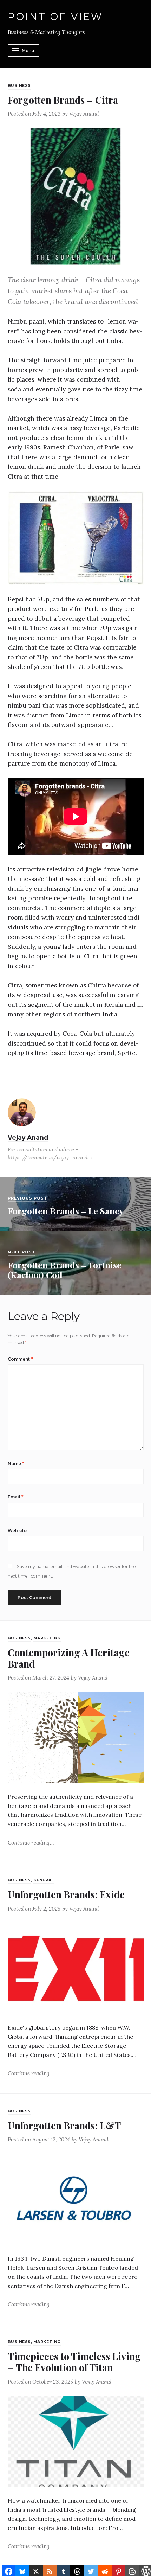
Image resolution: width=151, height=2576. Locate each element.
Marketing (47, 1638)
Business (19, 86)
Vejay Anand (84, 114)
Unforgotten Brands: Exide (66, 1894)
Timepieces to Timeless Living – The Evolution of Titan (74, 2362)
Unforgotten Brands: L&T (64, 2125)
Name (16, 1463)
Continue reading (31, 1842)
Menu (28, 50)
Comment (20, 1359)
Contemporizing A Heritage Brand (69, 1658)
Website (17, 1531)
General (44, 1880)
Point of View (56, 17)
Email (16, 1497)
